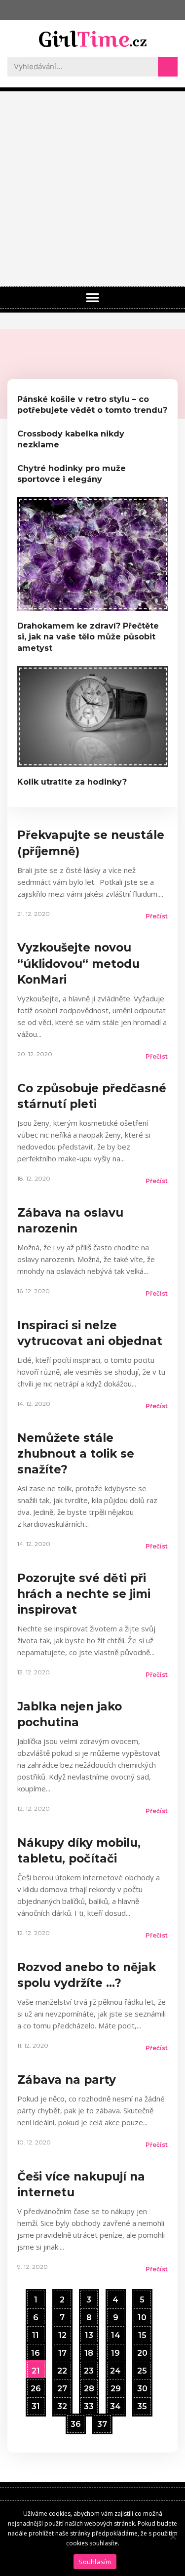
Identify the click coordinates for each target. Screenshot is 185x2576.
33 (89, 2404)
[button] (93, 298)
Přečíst (157, 916)
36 (75, 2422)
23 (89, 2369)
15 (142, 2333)
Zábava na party (67, 2080)
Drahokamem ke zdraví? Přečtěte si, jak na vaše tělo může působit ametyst (88, 637)
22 (62, 2369)
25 (142, 2369)
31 (36, 2404)
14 (115, 2333)
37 (102, 2422)
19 (115, 2351)
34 (115, 2404)
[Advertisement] (92, 189)
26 (36, 2386)
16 (35, 2351)
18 (89, 2351)
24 (115, 2369)
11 (35, 2333)
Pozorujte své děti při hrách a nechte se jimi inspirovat (84, 1594)
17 (62, 2351)
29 (115, 2386)
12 (62, 2333)
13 (89, 2333)
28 (89, 2386)
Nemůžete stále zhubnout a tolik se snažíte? (76, 1454)
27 (62, 2386)
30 (142, 2386)
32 (62, 2404)
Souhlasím (95, 2562)
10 (142, 2315)
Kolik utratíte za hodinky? (72, 782)
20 (142, 2351)
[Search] (168, 67)
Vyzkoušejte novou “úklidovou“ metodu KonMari (78, 963)
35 (142, 2404)
